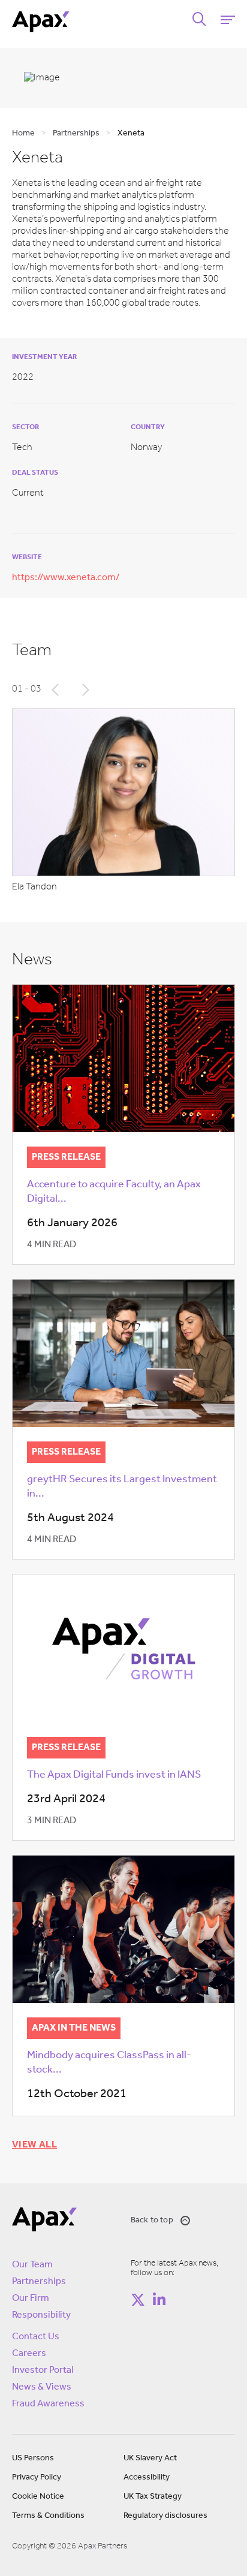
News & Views (42, 2387)
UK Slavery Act (150, 2458)
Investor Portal (43, 2370)
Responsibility (41, 2315)
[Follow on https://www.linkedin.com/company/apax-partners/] (159, 2300)
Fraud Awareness (48, 2404)
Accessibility (147, 2477)
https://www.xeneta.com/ (66, 578)
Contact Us (36, 2337)
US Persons (33, 2458)
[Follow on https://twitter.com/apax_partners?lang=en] (138, 2300)
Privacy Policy (37, 2477)
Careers (29, 2354)
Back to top (152, 2220)
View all (34, 2145)
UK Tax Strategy (153, 2497)
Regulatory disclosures (165, 2516)
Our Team (32, 2265)
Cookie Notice (38, 2497)
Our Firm (31, 2299)
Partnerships (39, 2282)
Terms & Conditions (48, 2516)
